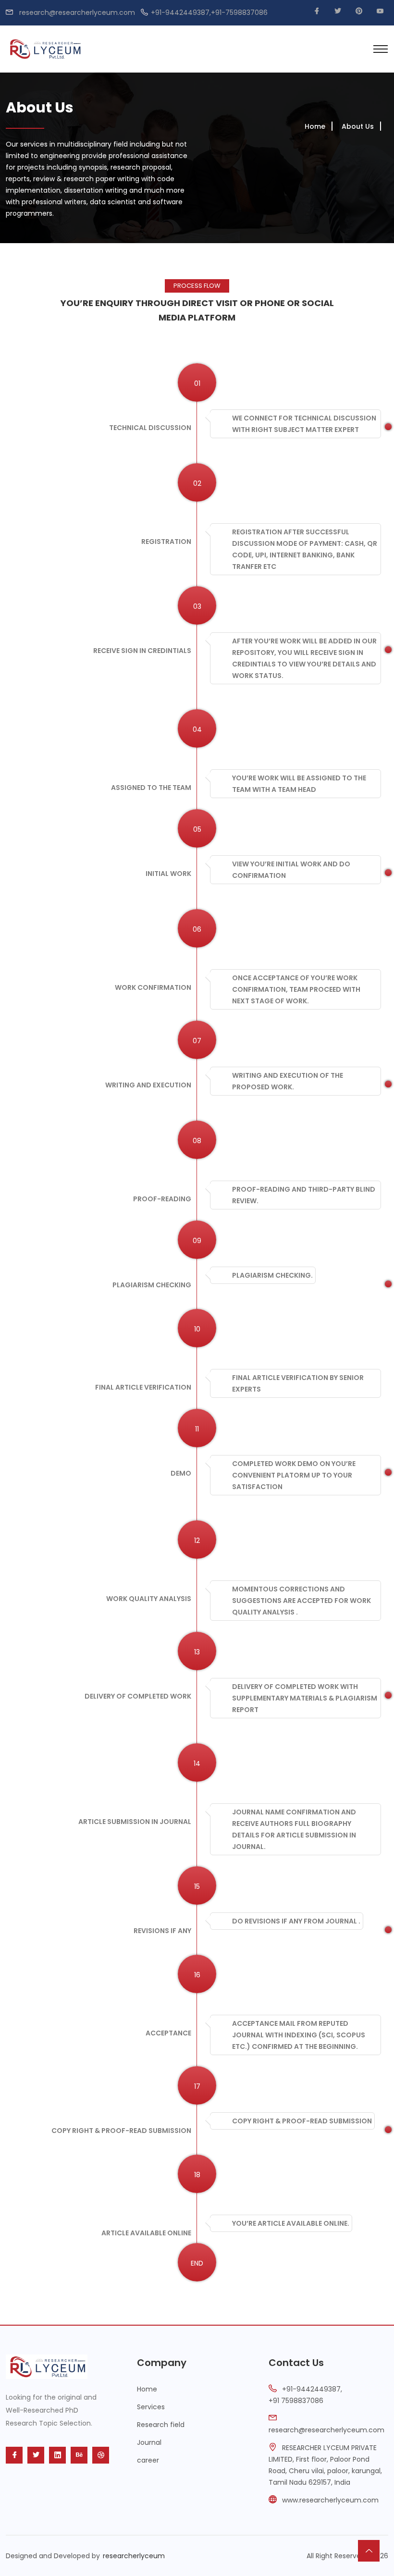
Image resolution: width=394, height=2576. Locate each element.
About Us (358, 126)
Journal (149, 2442)
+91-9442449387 (311, 2389)
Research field (161, 2425)
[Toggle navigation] (381, 49)
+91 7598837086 (296, 2401)
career (148, 2460)
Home (315, 126)
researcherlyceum (134, 2556)
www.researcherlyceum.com (330, 2500)
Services (151, 2407)
